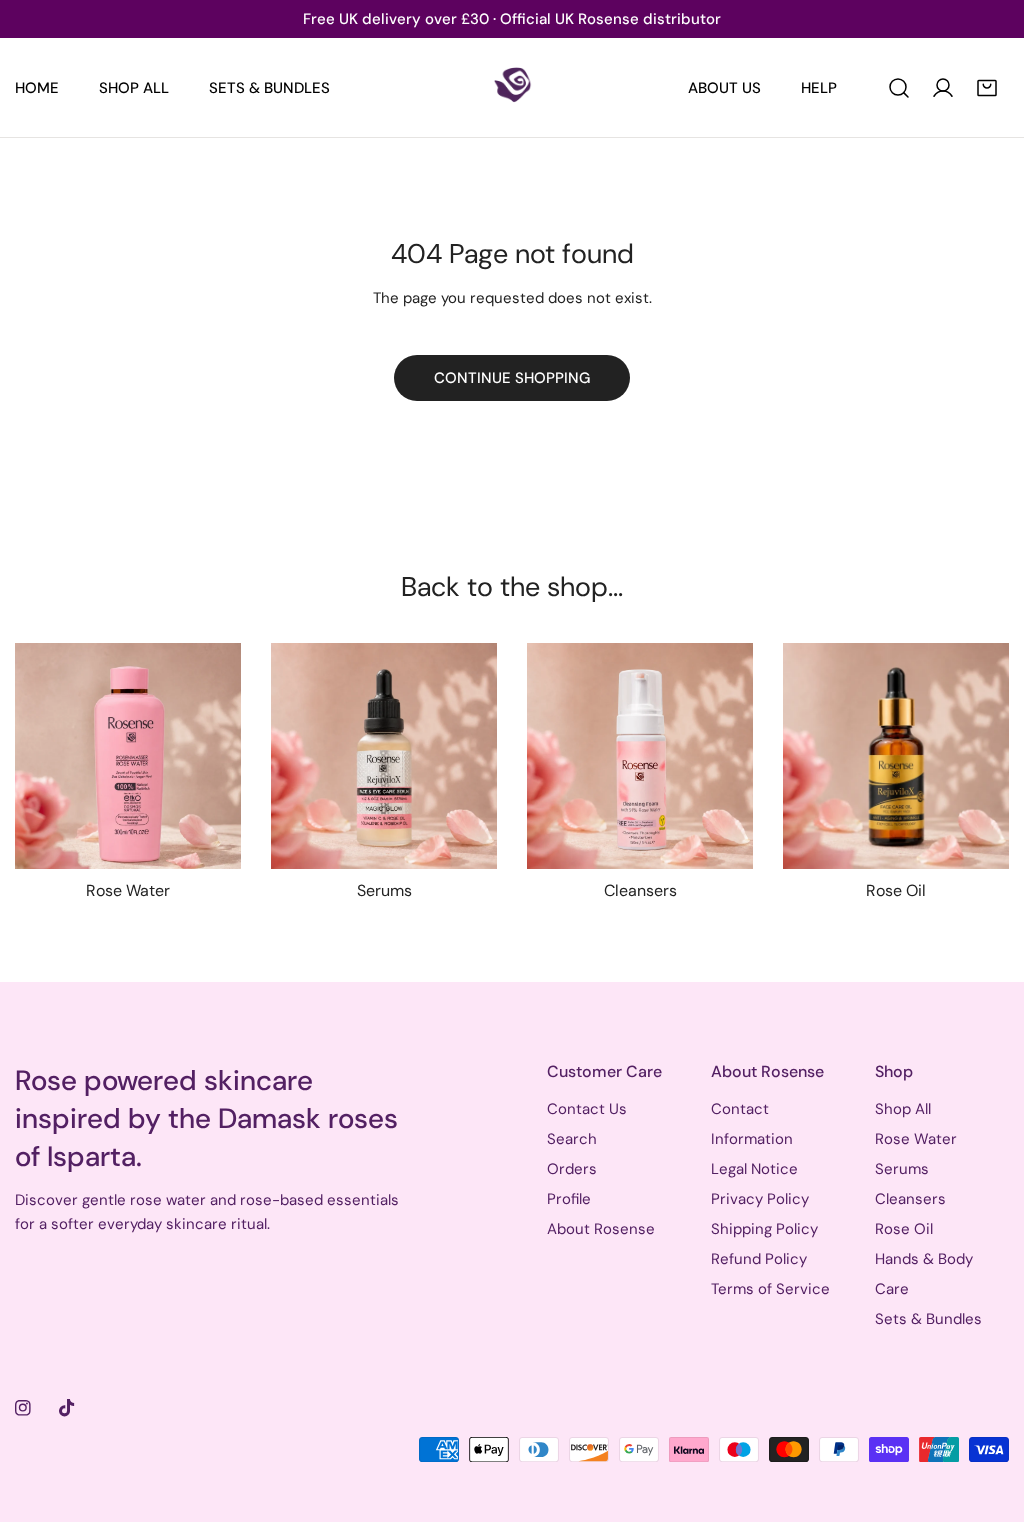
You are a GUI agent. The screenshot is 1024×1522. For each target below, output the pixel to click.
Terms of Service (770, 1289)
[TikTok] (67, 1408)
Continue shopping (512, 378)
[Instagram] (23, 1408)
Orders (572, 1169)
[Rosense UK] (512, 87)
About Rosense (601, 1229)
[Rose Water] (128, 756)
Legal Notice (754, 1169)
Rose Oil (904, 1229)
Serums (902, 1169)
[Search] (899, 88)
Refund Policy (759, 1259)
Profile (569, 1199)
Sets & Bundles (928, 1319)
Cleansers (910, 1199)
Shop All (903, 1109)
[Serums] (384, 756)
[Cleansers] (640, 756)
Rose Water (916, 1139)
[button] (987, 88)
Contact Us (587, 1109)
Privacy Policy (760, 1199)
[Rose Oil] (896, 756)
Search (572, 1139)
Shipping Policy (764, 1229)
